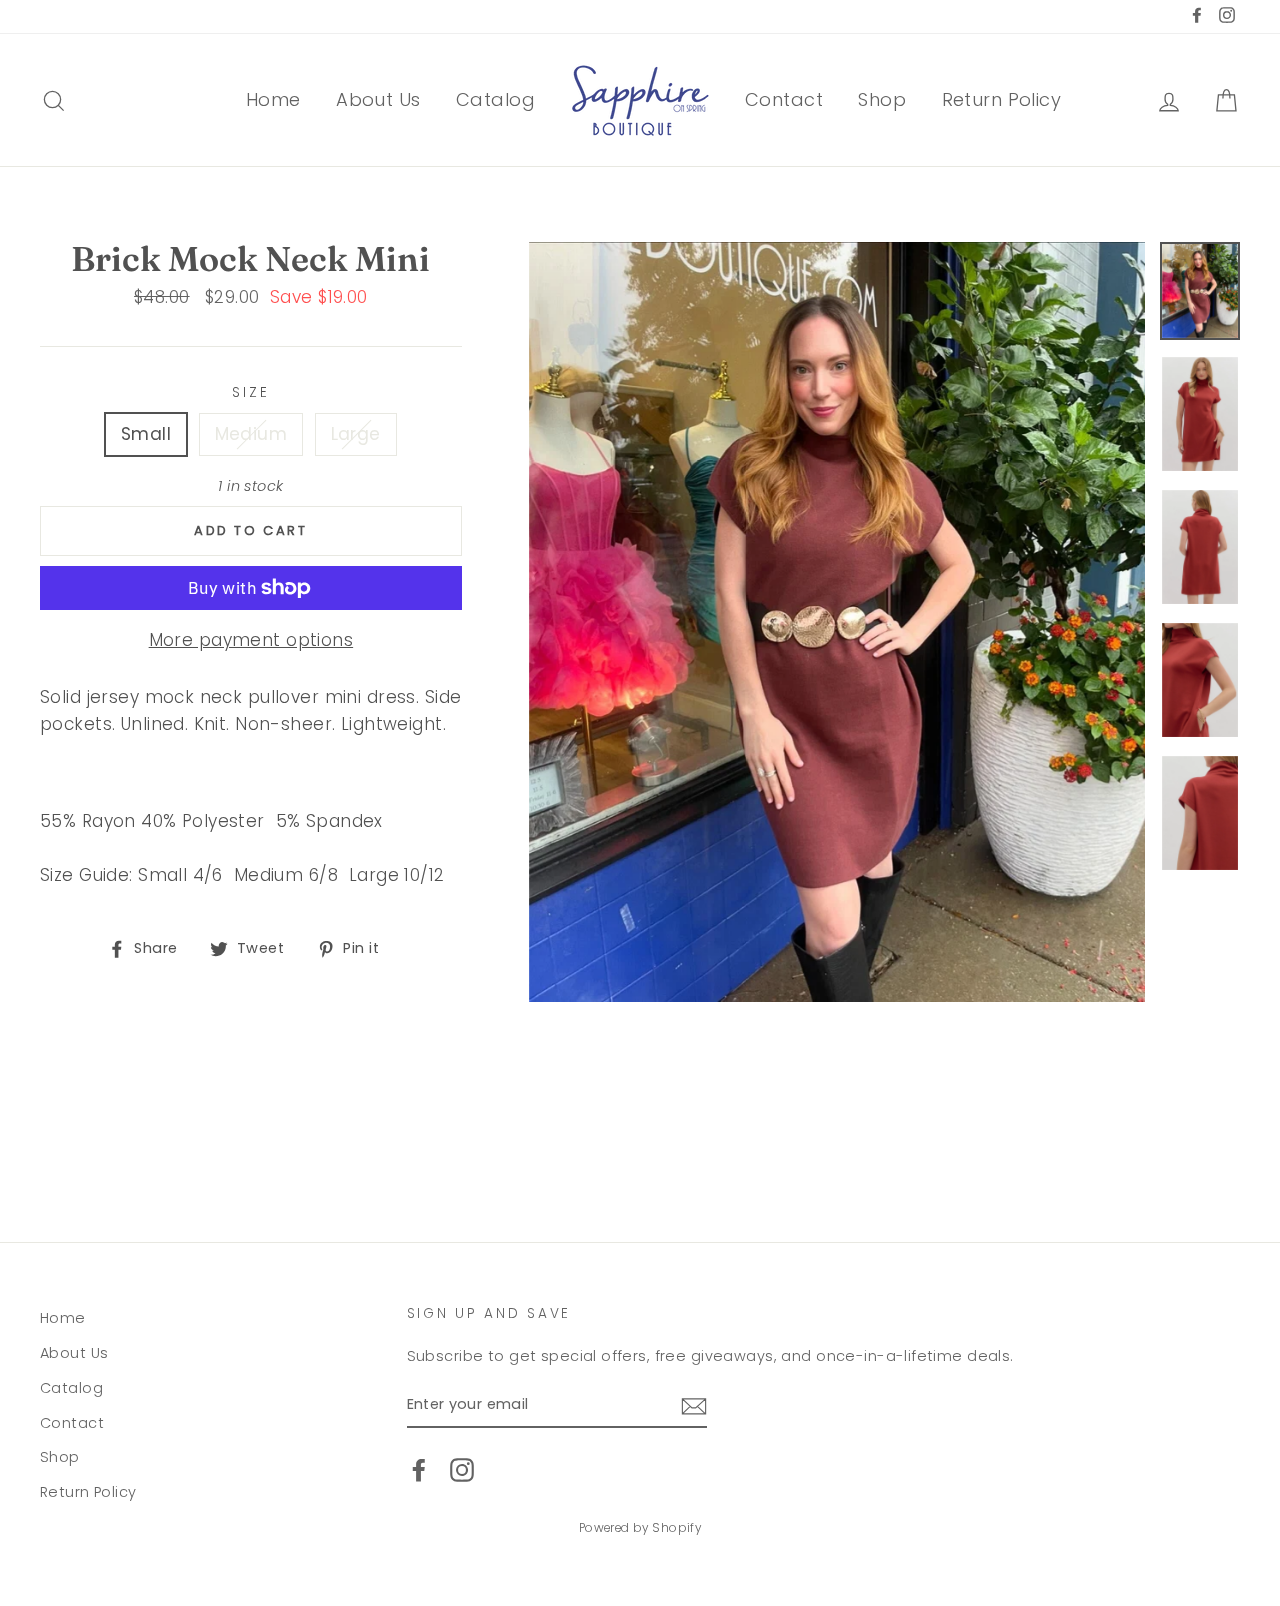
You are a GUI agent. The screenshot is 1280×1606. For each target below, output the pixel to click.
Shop (882, 99)
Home (273, 99)
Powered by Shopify (640, 1528)
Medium (251, 434)
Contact (784, 99)
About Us (378, 99)
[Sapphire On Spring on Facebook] (419, 1470)
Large (356, 434)
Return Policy (1002, 99)
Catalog (495, 99)
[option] (837, 622)
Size (250, 392)
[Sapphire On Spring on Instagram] (462, 1470)
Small (146, 434)
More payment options (251, 640)
